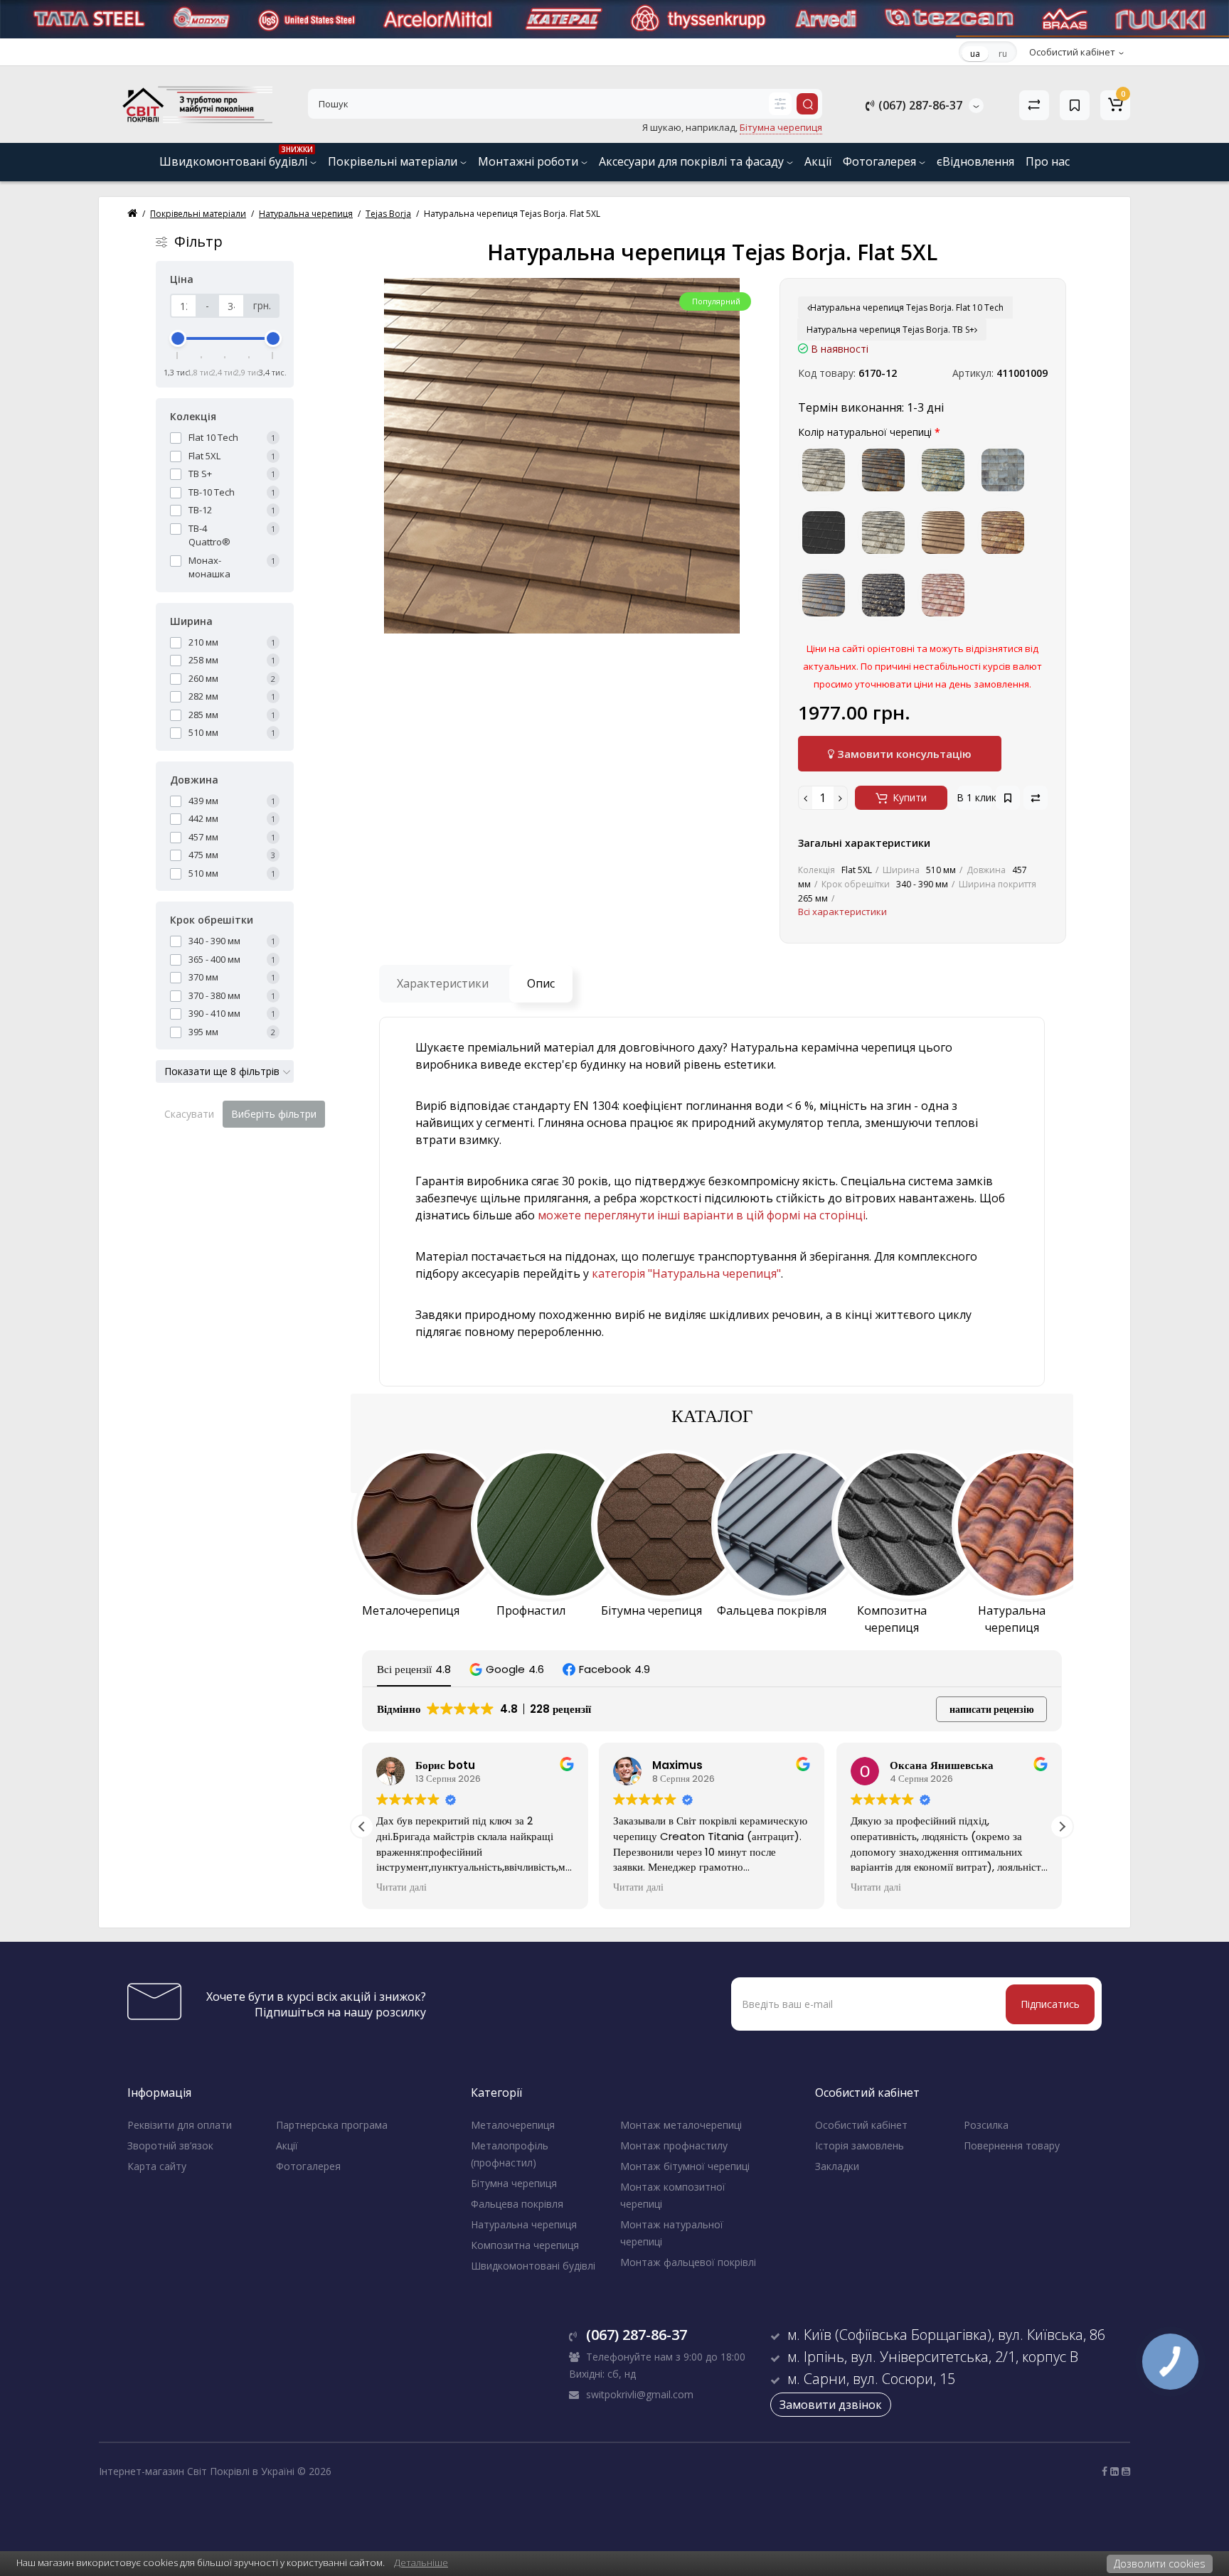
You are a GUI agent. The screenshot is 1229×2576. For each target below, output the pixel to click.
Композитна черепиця (525, 2245)
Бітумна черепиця (514, 2183)
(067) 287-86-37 (919, 105)
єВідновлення (975, 161)
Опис (541, 983)
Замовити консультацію (903, 754)
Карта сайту (157, 2166)
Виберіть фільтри (274, 1114)
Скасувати (189, 1114)
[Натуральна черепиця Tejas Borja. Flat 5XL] (562, 456)
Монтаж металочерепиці (681, 2125)
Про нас (1048, 161)
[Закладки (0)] (1075, 105)
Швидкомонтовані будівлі (236, 157)
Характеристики (443, 983)
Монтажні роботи (530, 161)
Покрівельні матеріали (394, 161)
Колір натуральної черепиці (865, 432)
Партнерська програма (332, 2125)
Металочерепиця (513, 2125)
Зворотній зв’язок (170, 2145)
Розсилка (986, 2125)
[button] (507, 1669)
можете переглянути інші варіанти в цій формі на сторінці (702, 1215)
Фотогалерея (881, 161)
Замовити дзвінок (831, 2405)
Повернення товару (1012, 2145)
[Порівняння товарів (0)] (1034, 105)
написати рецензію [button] (992, 1709)
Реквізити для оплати (180, 2125)
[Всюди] (780, 104)
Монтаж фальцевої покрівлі (688, 2262)
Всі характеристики (842, 912)
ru (1003, 54)
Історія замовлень (860, 2145)
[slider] (178, 338)
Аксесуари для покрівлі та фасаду (693, 161)
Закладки (837, 2166)
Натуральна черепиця (524, 2224)
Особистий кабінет (861, 2125)
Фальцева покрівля (517, 2204)
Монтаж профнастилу (674, 2145)
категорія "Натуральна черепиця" (686, 1273)
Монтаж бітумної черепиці (685, 2166)
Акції (818, 161)
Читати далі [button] (401, 1888)
